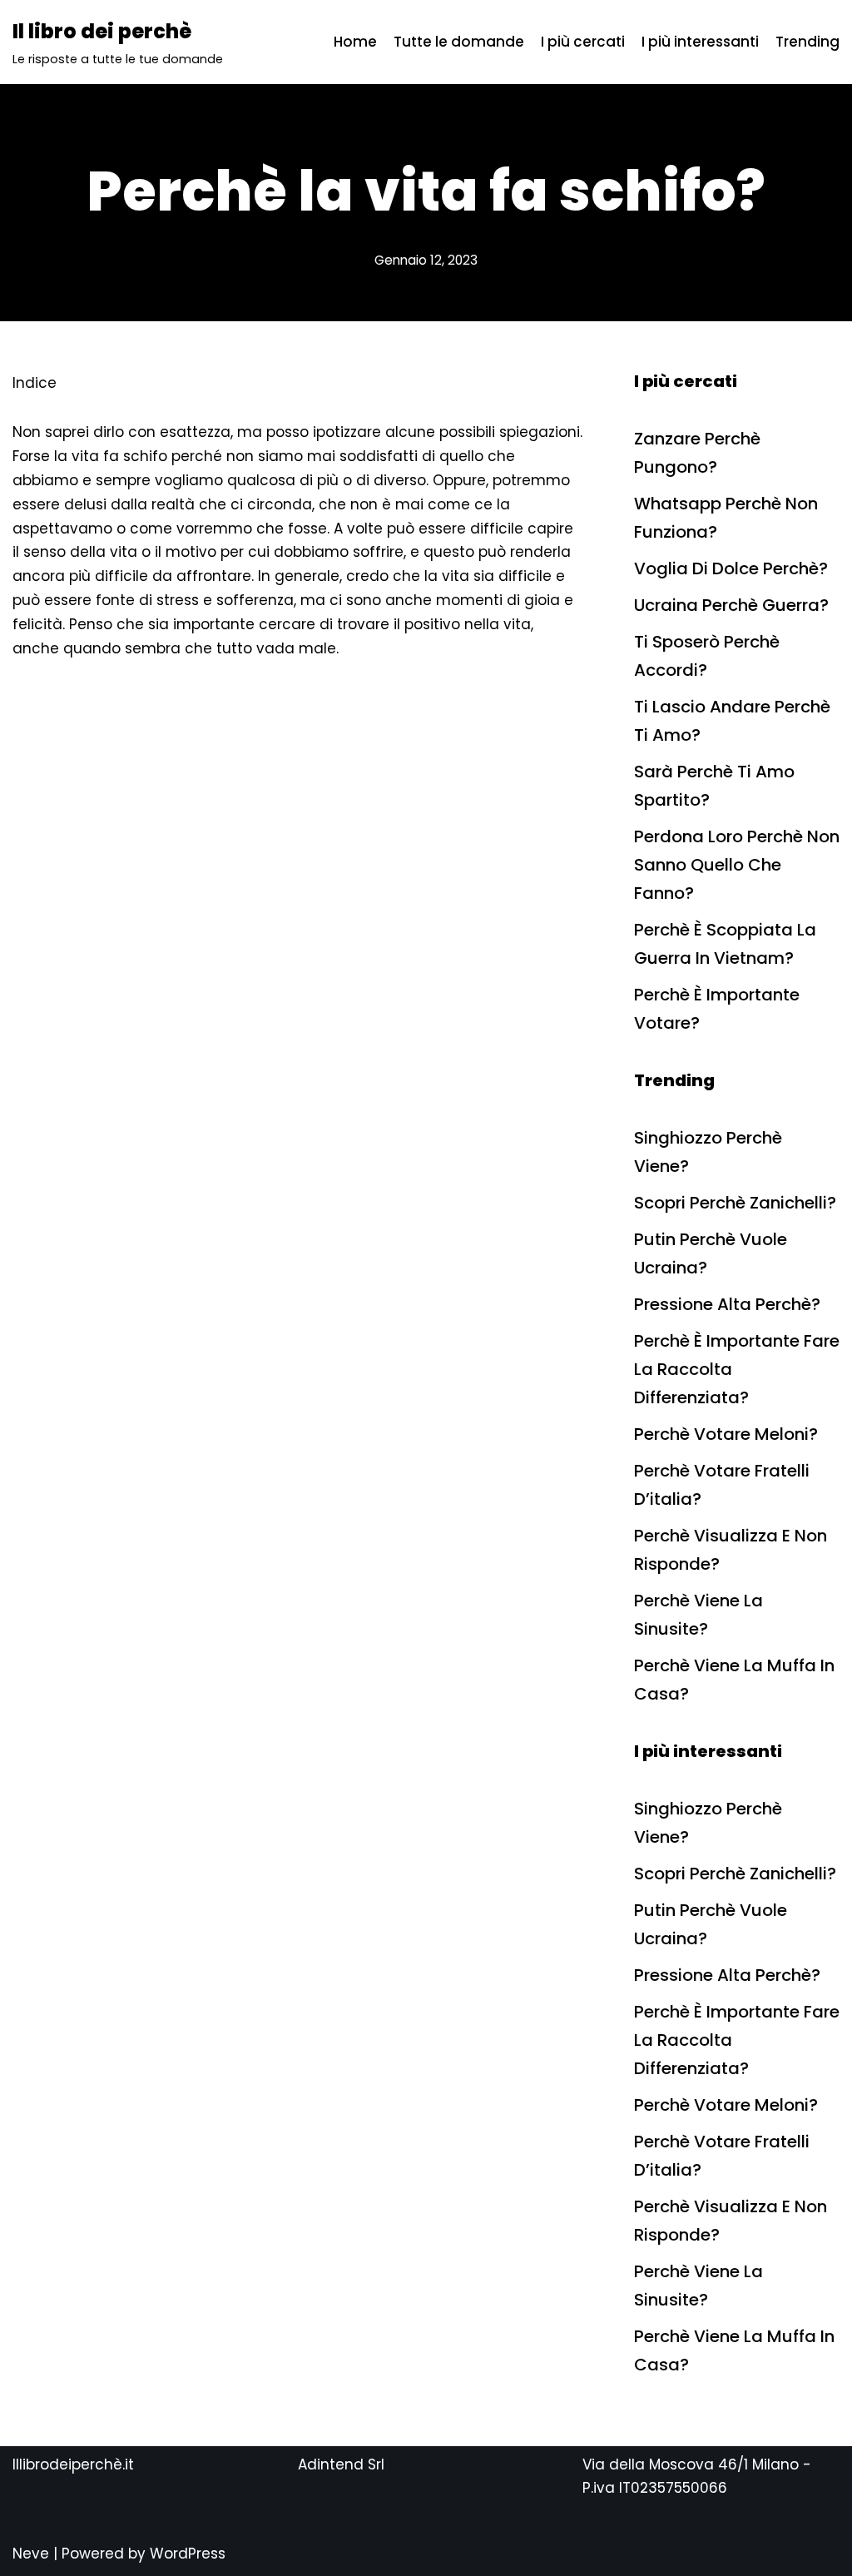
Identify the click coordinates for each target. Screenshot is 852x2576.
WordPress (188, 2554)
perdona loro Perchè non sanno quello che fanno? (737, 865)
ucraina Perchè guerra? (731, 605)
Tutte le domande (459, 42)
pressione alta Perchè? (727, 1304)
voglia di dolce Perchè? (731, 568)
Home (355, 42)
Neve (31, 2554)
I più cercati (583, 42)
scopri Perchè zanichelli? (735, 1203)
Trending (807, 42)
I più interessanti (700, 42)
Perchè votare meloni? (726, 1434)
